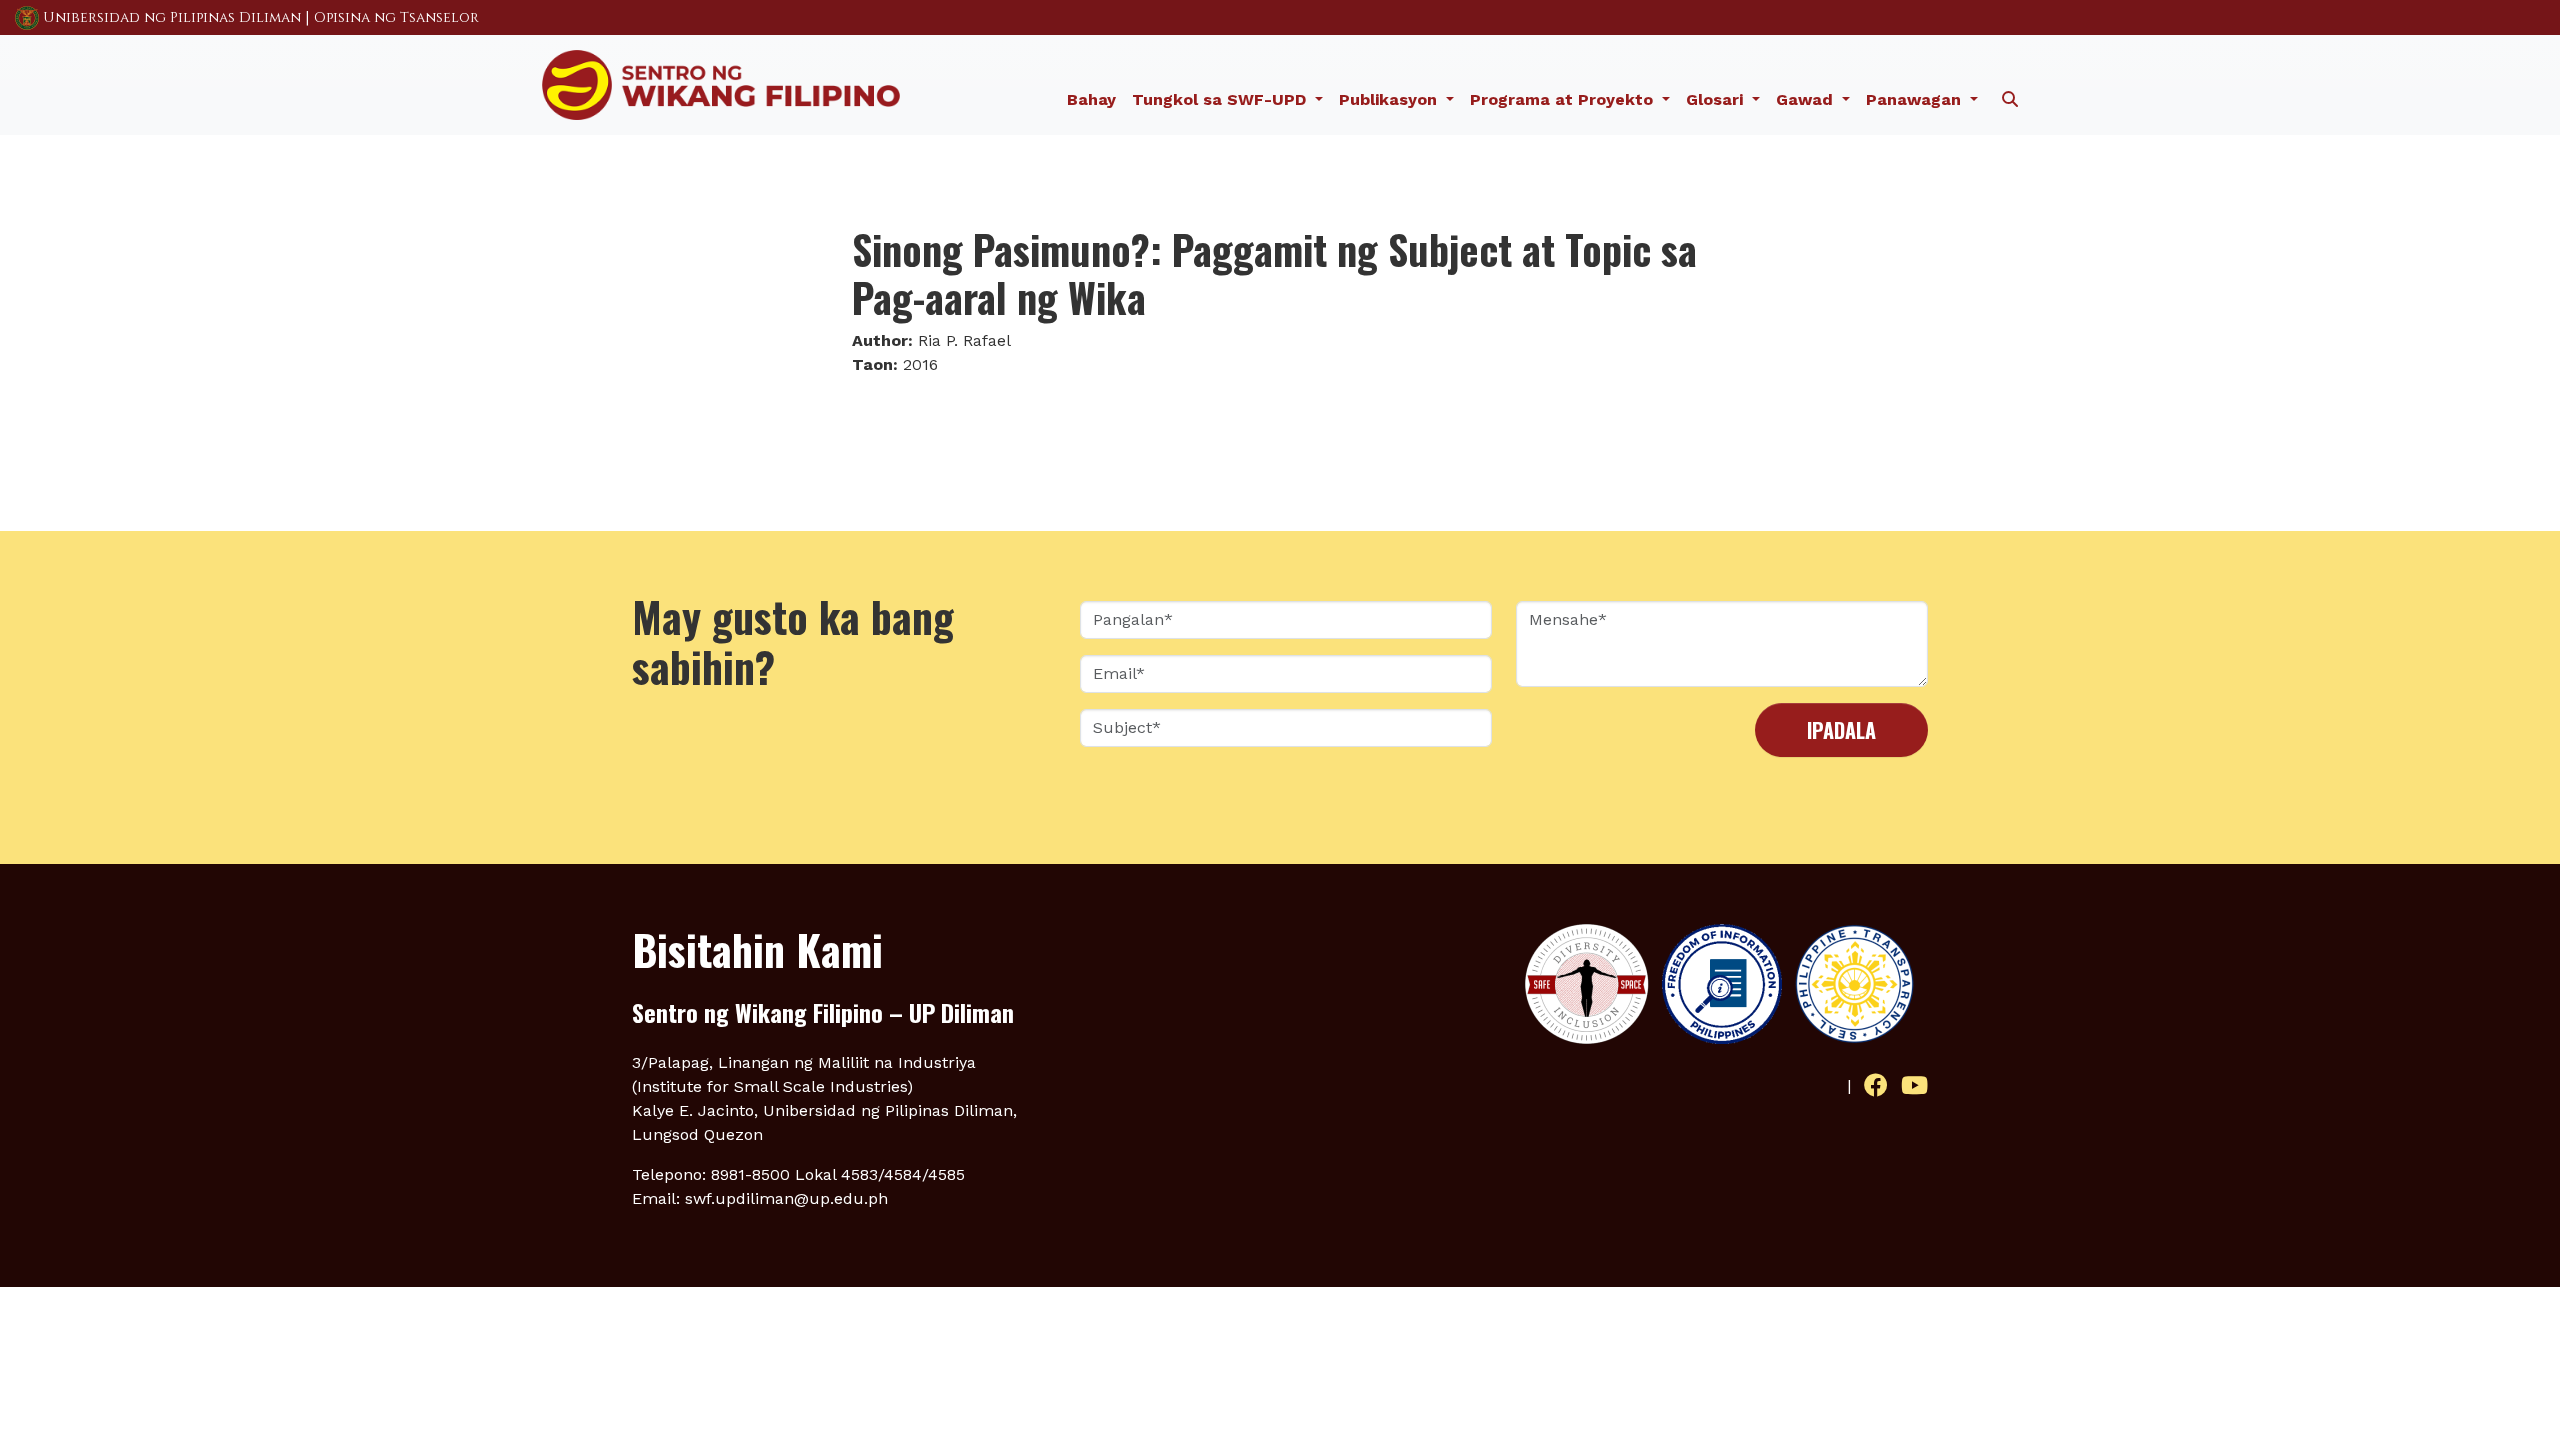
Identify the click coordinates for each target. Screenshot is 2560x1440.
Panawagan (1916, 99)
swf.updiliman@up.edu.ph (786, 1198)
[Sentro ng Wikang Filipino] (721, 83)
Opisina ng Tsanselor (396, 17)
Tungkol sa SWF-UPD (1221, 99)
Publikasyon (1390, 99)
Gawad (1807, 99)
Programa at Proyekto (1564, 99)
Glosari (1717, 99)
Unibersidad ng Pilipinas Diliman (172, 17)
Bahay (1091, 99)
